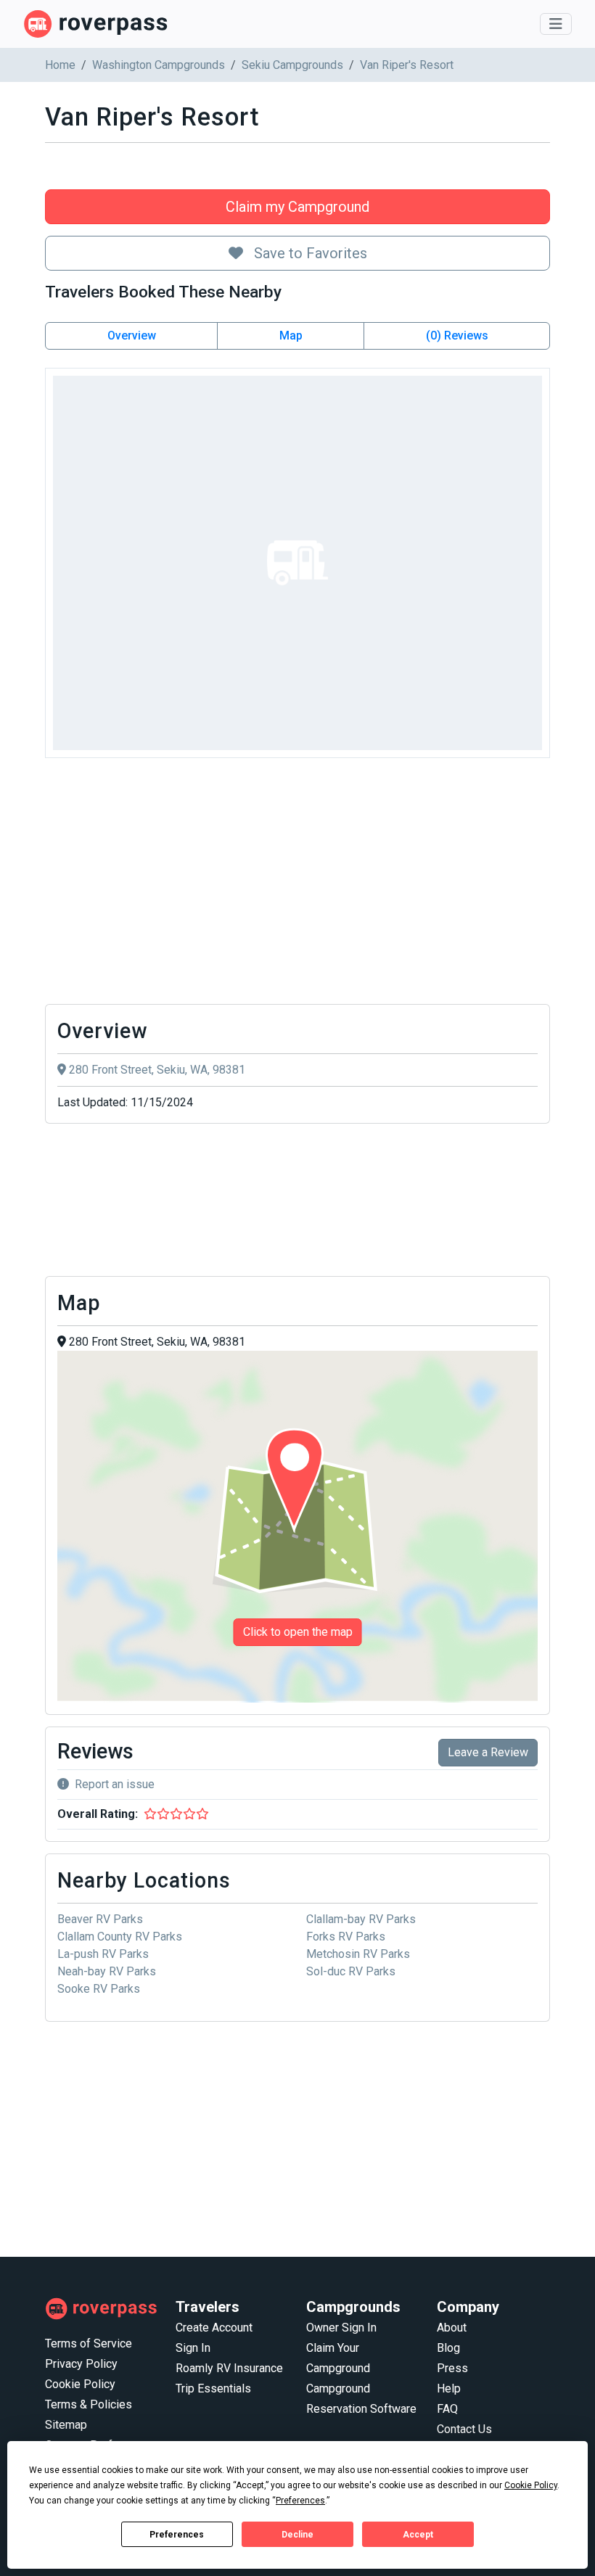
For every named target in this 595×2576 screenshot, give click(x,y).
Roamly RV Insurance (229, 2368)
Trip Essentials (213, 2388)
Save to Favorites (309, 253)
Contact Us (464, 2429)
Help (449, 2388)
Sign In (193, 2348)
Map (291, 336)
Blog (448, 2348)
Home (60, 65)
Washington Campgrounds (159, 65)
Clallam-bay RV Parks (361, 1919)
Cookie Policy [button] (531, 2485)
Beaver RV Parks (100, 1919)
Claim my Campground (297, 207)
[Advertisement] (297, 885)
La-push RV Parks (103, 1954)
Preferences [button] (300, 2501)
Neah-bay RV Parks (107, 1971)
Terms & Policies (89, 2404)
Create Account (214, 2328)
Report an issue (115, 1784)
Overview (132, 336)
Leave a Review (488, 1752)
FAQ (447, 2409)
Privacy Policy (81, 2364)
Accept (418, 2535)
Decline (297, 2535)
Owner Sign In (341, 2328)
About (452, 2328)
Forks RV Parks (346, 1937)
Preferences (177, 2535)
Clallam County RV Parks (120, 1937)
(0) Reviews (457, 336)
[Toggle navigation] (556, 24)
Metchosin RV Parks (358, 1954)
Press (452, 2368)
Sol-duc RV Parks (351, 1971)
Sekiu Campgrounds (292, 65)
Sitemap (66, 2425)
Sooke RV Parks (99, 1989)
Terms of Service (89, 2343)
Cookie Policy (80, 2384)
